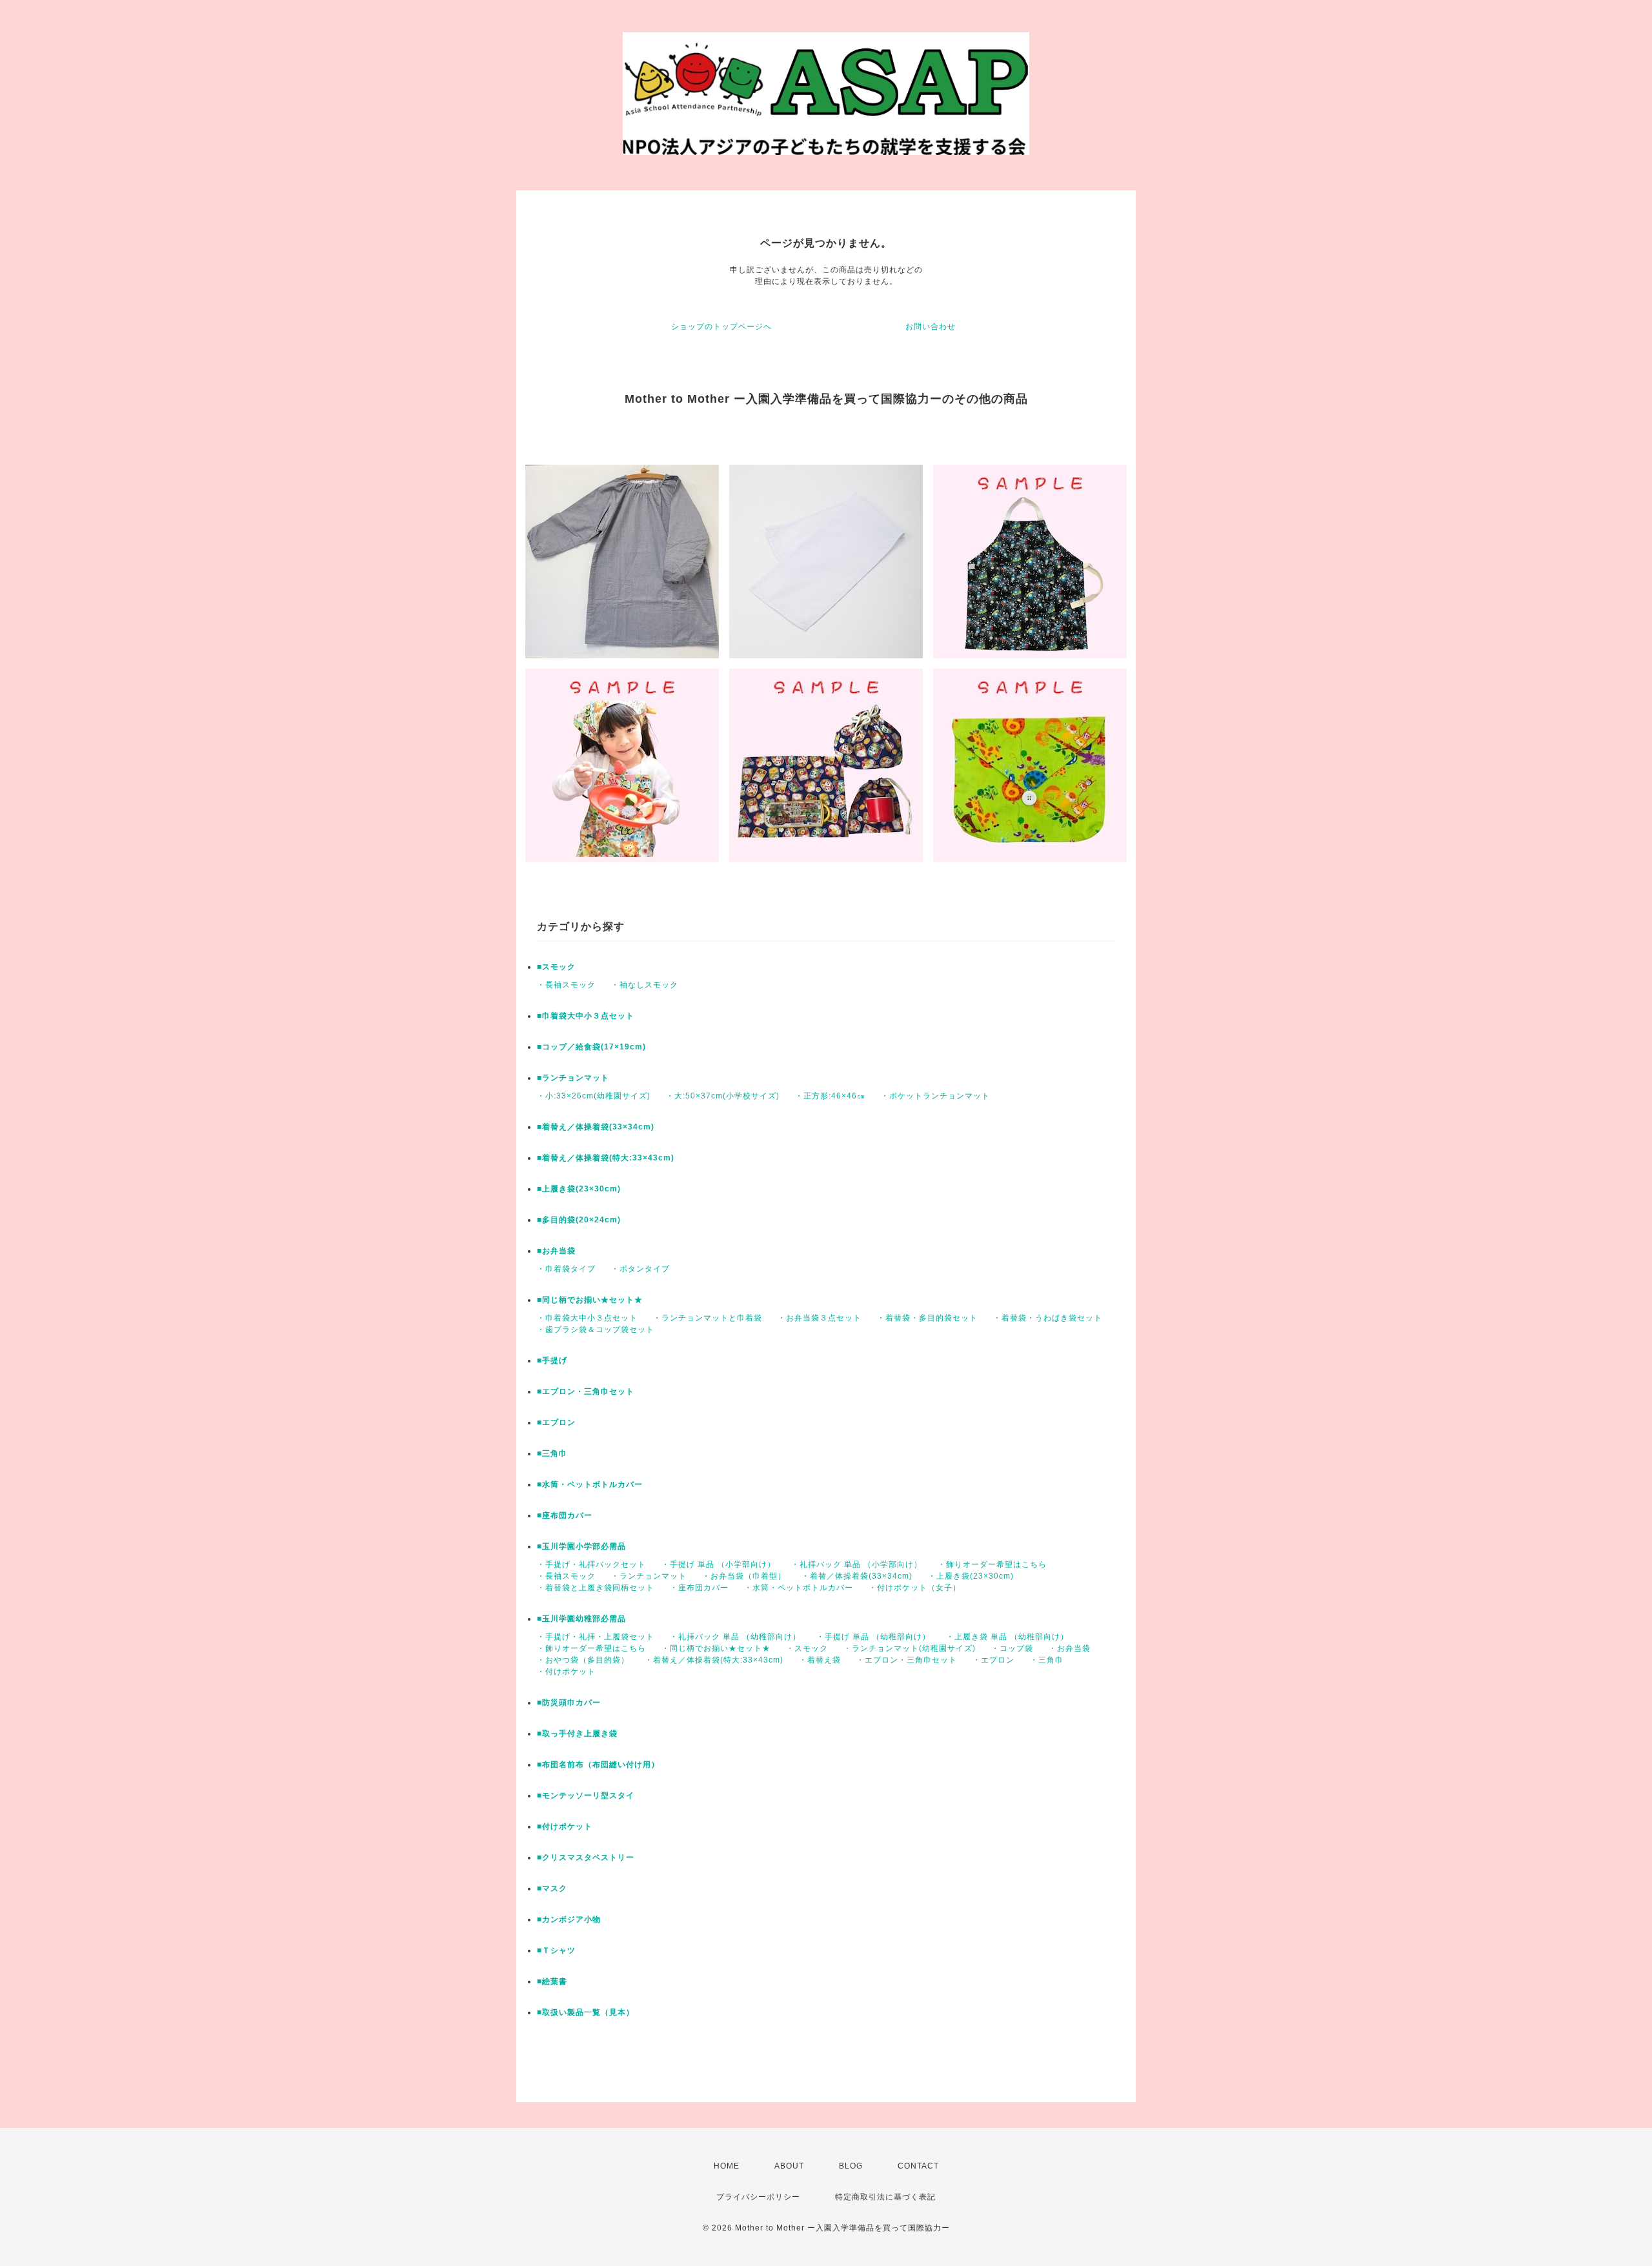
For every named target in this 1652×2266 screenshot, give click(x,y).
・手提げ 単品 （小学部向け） (719, 1564)
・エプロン (993, 1660)
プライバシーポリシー (758, 2197)
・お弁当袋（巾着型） (744, 1576)
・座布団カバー (699, 1588)
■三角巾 (552, 1453)
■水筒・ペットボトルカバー (590, 1484)
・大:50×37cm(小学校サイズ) (723, 1096)
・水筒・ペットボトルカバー (799, 1588)
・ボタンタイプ (640, 1269)
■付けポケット (565, 1826)
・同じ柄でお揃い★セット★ (716, 1648)
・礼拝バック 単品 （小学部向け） (857, 1564)
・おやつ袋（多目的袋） (583, 1660)
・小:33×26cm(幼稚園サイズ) (594, 1096)
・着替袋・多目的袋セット (927, 1318)
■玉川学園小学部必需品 (581, 1546)
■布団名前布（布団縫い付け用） (598, 1765)
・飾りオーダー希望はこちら (992, 1564)
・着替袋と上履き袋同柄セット (596, 1588)
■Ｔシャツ (556, 1950)
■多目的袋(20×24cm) (579, 1220)
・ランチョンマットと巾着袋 (708, 1318)
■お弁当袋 (556, 1251)
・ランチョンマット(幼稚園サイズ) (910, 1648)
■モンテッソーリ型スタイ (586, 1796)
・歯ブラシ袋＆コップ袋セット (596, 1330)
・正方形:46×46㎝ (830, 1096)
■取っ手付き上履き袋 (577, 1734)
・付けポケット (566, 1672)
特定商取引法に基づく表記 (885, 2197)
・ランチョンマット (649, 1576)
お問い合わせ (931, 327)
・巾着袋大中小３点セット (587, 1318)
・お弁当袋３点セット (820, 1318)
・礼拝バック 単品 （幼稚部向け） (735, 1637)
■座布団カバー (565, 1515)
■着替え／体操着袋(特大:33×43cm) (606, 1158)
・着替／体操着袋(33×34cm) (857, 1576)
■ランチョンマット (573, 1078)
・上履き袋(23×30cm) (971, 1576)
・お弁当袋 (1070, 1648)
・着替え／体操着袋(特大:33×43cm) (714, 1660)
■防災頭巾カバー (569, 1703)
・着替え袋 (820, 1660)
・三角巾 (1047, 1660)
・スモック (807, 1648)
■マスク (552, 1888)
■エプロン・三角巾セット (586, 1391)
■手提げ (552, 1361)
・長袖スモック (566, 985)
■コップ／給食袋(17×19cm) (591, 1047)
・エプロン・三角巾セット (907, 1660)
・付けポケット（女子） (915, 1588)
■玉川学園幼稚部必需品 (581, 1619)
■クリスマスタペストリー (586, 1857)
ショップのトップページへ (721, 327)
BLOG (851, 2166)
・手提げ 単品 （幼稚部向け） (873, 1637)
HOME (727, 2166)
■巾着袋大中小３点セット (586, 1016)
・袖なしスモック (645, 985)
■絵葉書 (552, 1981)
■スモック (556, 967)
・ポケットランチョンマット (935, 1096)
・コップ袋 (1012, 1648)
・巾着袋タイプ (566, 1269)
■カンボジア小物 (569, 1919)
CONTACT (918, 2166)
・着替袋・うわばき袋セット (1048, 1318)
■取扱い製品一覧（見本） (586, 2012)
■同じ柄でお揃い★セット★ (590, 1300)
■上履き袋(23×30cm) (579, 1189)
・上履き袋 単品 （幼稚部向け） (1007, 1637)
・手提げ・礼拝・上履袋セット (596, 1637)
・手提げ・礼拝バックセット (591, 1564)
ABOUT (789, 2166)
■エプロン (556, 1422)
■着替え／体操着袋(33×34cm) (596, 1127)
